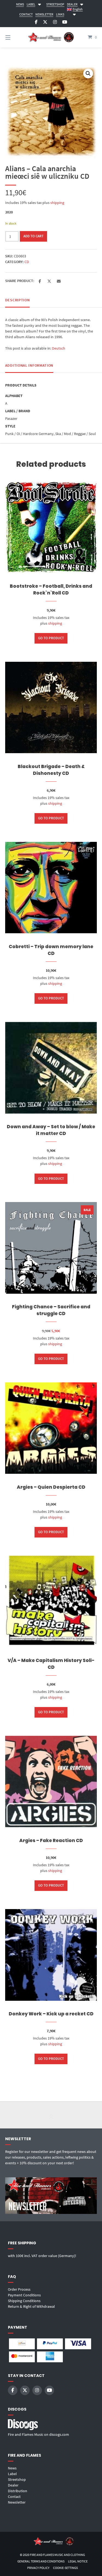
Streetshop (17, 2479)
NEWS (20, 4)
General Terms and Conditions (41, 2561)
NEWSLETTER (44, 14)
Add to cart (33, 236)
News (12, 2468)
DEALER (72, 4)
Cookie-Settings (65, 2568)
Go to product (51, 638)
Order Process (19, 2289)
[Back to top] (51, 2115)
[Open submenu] (39, 4)
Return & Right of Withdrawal (31, 2306)
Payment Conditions (24, 2295)
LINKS (60, 14)
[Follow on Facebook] (36, 22)
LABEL (31, 4)
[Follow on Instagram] (55, 22)
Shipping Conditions (24, 2301)
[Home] (51, 37)
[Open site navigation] (14, 37)
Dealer (13, 2485)
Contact (14, 2497)
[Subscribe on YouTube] (65, 22)
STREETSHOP (55, 4)
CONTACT (26, 14)
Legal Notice (78, 2561)
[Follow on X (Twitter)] (45, 22)
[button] (88, 73)
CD (27, 262)
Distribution (18, 2491)
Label (12, 2474)
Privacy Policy (38, 2568)
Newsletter (17, 2502)
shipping (57, 203)
